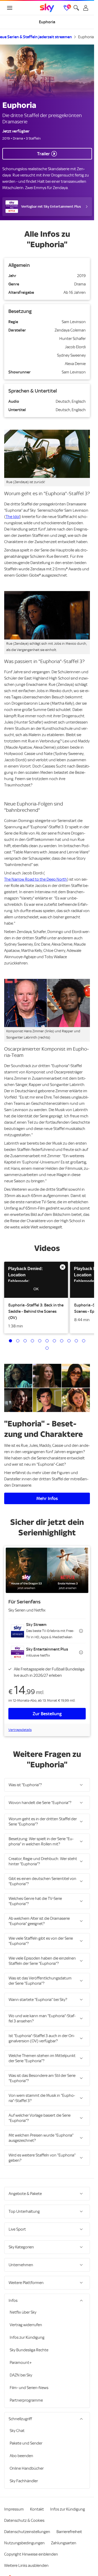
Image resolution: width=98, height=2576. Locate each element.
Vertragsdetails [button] (20, 1730)
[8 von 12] (62, 1341)
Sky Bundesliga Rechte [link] (29, 2350)
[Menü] (10, 8)
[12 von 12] (47, 1348)
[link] (47, 8)
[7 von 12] (54, 1341)
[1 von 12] (10, 1341)
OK (36, 1289)
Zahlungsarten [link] (64, 2543)
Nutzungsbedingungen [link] (24, 2543)
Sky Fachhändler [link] (24, 2481)
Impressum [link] (14, 2509)
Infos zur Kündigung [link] (27, 2337)
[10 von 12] (76, 1341)
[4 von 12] (32, 1341)
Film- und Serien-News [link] (29, 2388)
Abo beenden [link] (21, 2456)
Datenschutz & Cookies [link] (24, 2520)
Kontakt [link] (37, 2509)
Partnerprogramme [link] (26, 2400)
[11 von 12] (84, 1341)
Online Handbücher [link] (27, 2468)
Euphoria (86, 37)
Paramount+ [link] (21, 2363)
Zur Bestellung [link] (47, 1714)
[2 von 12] (18, 1341)
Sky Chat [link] (17, 2431)
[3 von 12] (25, 1341)
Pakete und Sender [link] (26, 2443)
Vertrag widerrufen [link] (26, 2325)
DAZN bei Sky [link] (21, 2375)
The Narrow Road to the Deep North (36, 879)
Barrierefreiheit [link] (69, 2532)
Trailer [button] (44, 154)
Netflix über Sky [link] (23, 2312)
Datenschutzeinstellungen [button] (27, 2532)
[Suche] (76, 8)
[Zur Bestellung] (47, 1570)
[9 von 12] (69, 1341)
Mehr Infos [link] (47, 1498)
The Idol (13, 517)
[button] (36, 1280)
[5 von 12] (40, 1341)
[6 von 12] (47, 1341)
